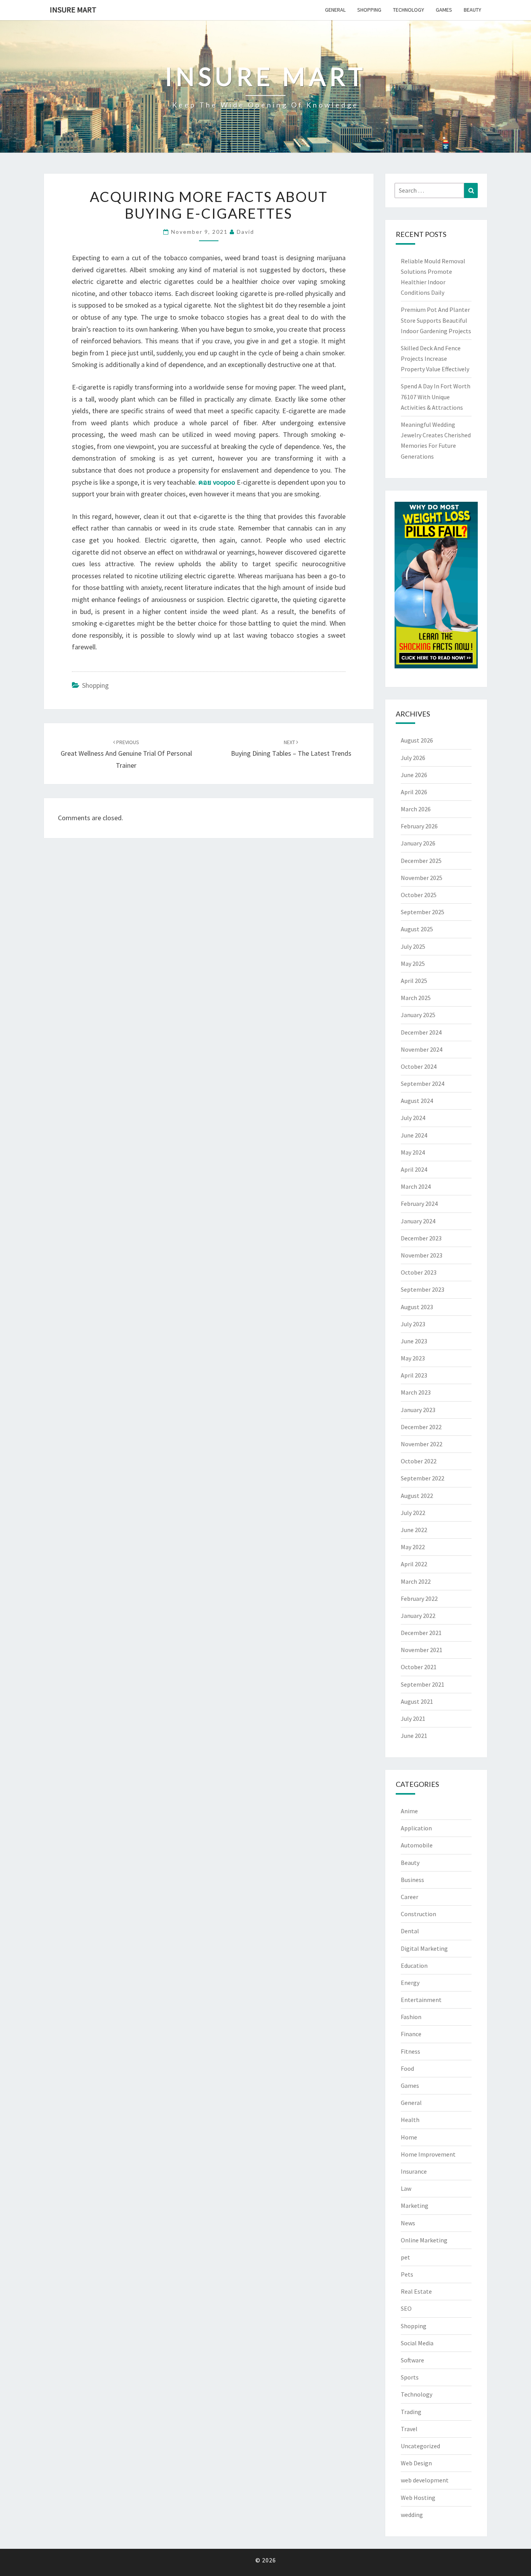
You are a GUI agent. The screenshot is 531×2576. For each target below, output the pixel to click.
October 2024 (419, 1066)
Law (406, 2188)
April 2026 (414, 792)
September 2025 (423, 912)
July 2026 (413, 758)
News (408, 2223)
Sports (410, 2377)
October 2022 (419, 1461)
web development (425, 2480)
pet (405, 2257)
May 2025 (413, 964)
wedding (412, 2515)
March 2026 (416, 809)
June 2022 (414, 1530)
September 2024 (423, 1084)
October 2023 (419, 1272)
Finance (411, 2034)
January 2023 (418, 1410)
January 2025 (418, 1015)
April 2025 (414, 981)
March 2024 (416, 1186)
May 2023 (413, 1358)
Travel (409, 2429)
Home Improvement (428, 2154)
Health (410, 2120)
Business (412, 1880)
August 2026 (417, 740)
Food (407, 2068)
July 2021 (413, 1718)
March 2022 (416, 1581)
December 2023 (421, 1238)
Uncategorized (420, 2446)
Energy (410, 1983)
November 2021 (422, 1650)
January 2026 (418, 843)
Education (414, 1965)
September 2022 (423, 1478)
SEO (406, 2308)
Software (412, 2360)
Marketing (415, 2206)
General (335, 10)
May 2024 (413, 1152)
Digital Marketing (424, 1948)
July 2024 (413, 1118)
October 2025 (419, 895)
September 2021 (423, 1684)
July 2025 (413, 946)
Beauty (472, 10)
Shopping (369, 10)
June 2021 (414, 1736)
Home (409, 2137)
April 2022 (414, 1564)
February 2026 (419, 826)
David (245, 232)
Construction (418, 1914)
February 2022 (419, 1598)
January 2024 (418, 1221)
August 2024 (417, 1101)
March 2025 (416, 998)
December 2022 (421, 1427)
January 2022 (418, 1616)
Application (416, 1828)
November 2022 (422, 1444)
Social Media (417, 2343)
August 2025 (417, 929)
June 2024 (414, 1135)
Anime (409, 1811)
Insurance (414, 2171)
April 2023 (414, 1375)
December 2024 (421, 1032)
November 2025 (422, 878)
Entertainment (421, 2000)
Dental (410, 1931)
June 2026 (414, 775)
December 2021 (421, 1633)
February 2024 (419, 1204)
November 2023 (422, 1255)
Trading (411, 2412)
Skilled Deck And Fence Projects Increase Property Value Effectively (435, 358)
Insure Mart (73, 10)
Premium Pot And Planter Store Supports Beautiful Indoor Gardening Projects (436, 320)
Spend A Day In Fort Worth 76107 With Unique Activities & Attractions (436, 397)
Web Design (416, 2463)
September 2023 (423, 1289)
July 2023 (413, 1324)
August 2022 (417, 1496)
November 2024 (422, 1049)
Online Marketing (424, 2240)
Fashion (411, 2017)
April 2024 (414, 1169)
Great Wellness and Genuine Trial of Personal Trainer (126, 754)
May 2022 (413, 1547)
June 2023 (414, 1341)
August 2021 (417, 1701)
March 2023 (416, 1392)
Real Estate (416, 2291)
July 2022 (413, 1513)
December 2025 (421, 861)
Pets (407, 2274)
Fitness (410, 2051)
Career (410, 1897)
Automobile (417, 1845)
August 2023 (417, 1307)
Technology (409, 10)
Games (444, 10)
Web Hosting (418, 2498)
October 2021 (419, 1667)
